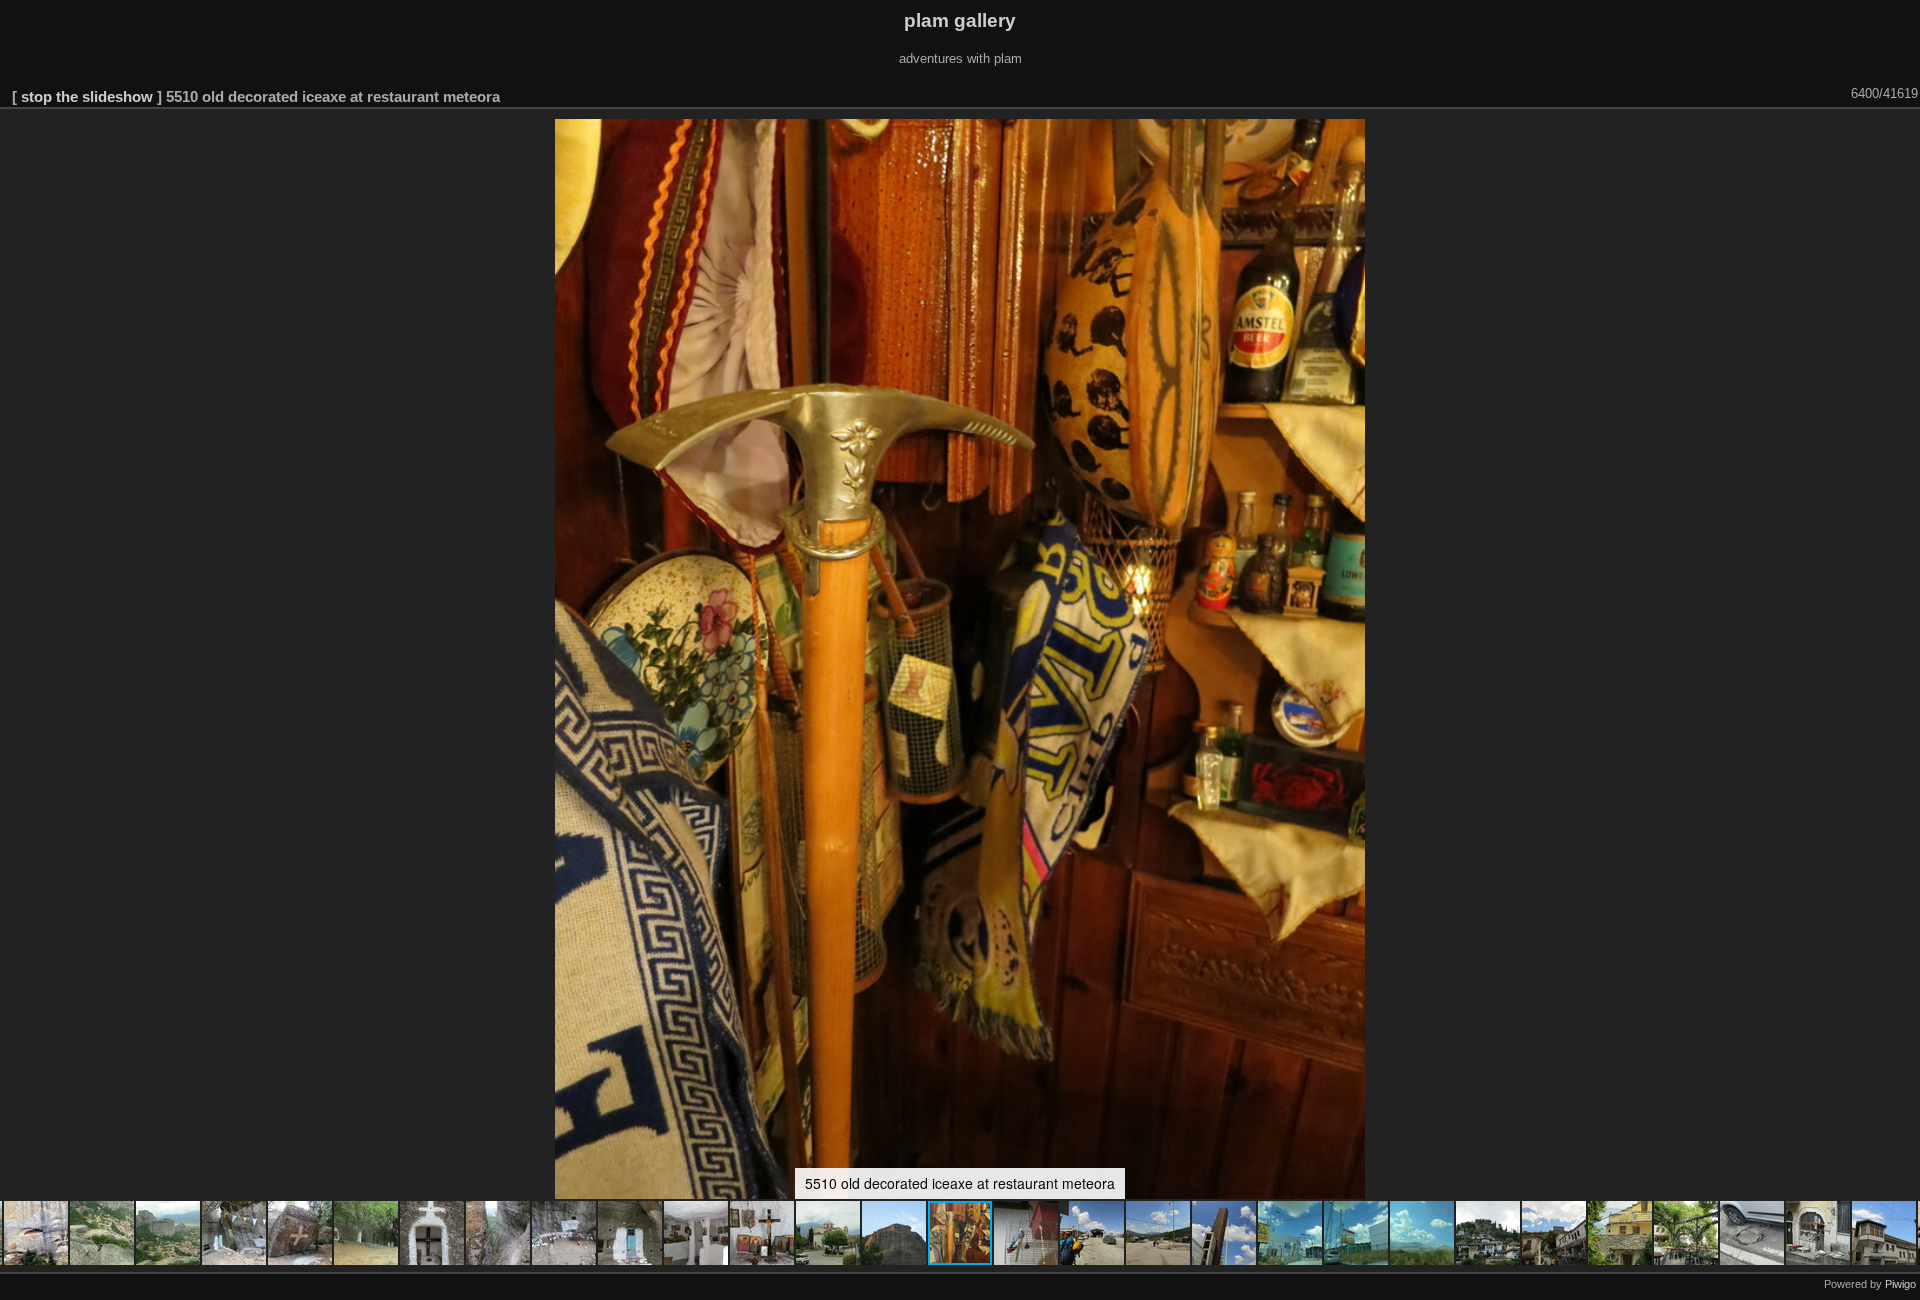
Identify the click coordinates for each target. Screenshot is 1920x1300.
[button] (37, 1233)
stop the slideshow (87, 96)
